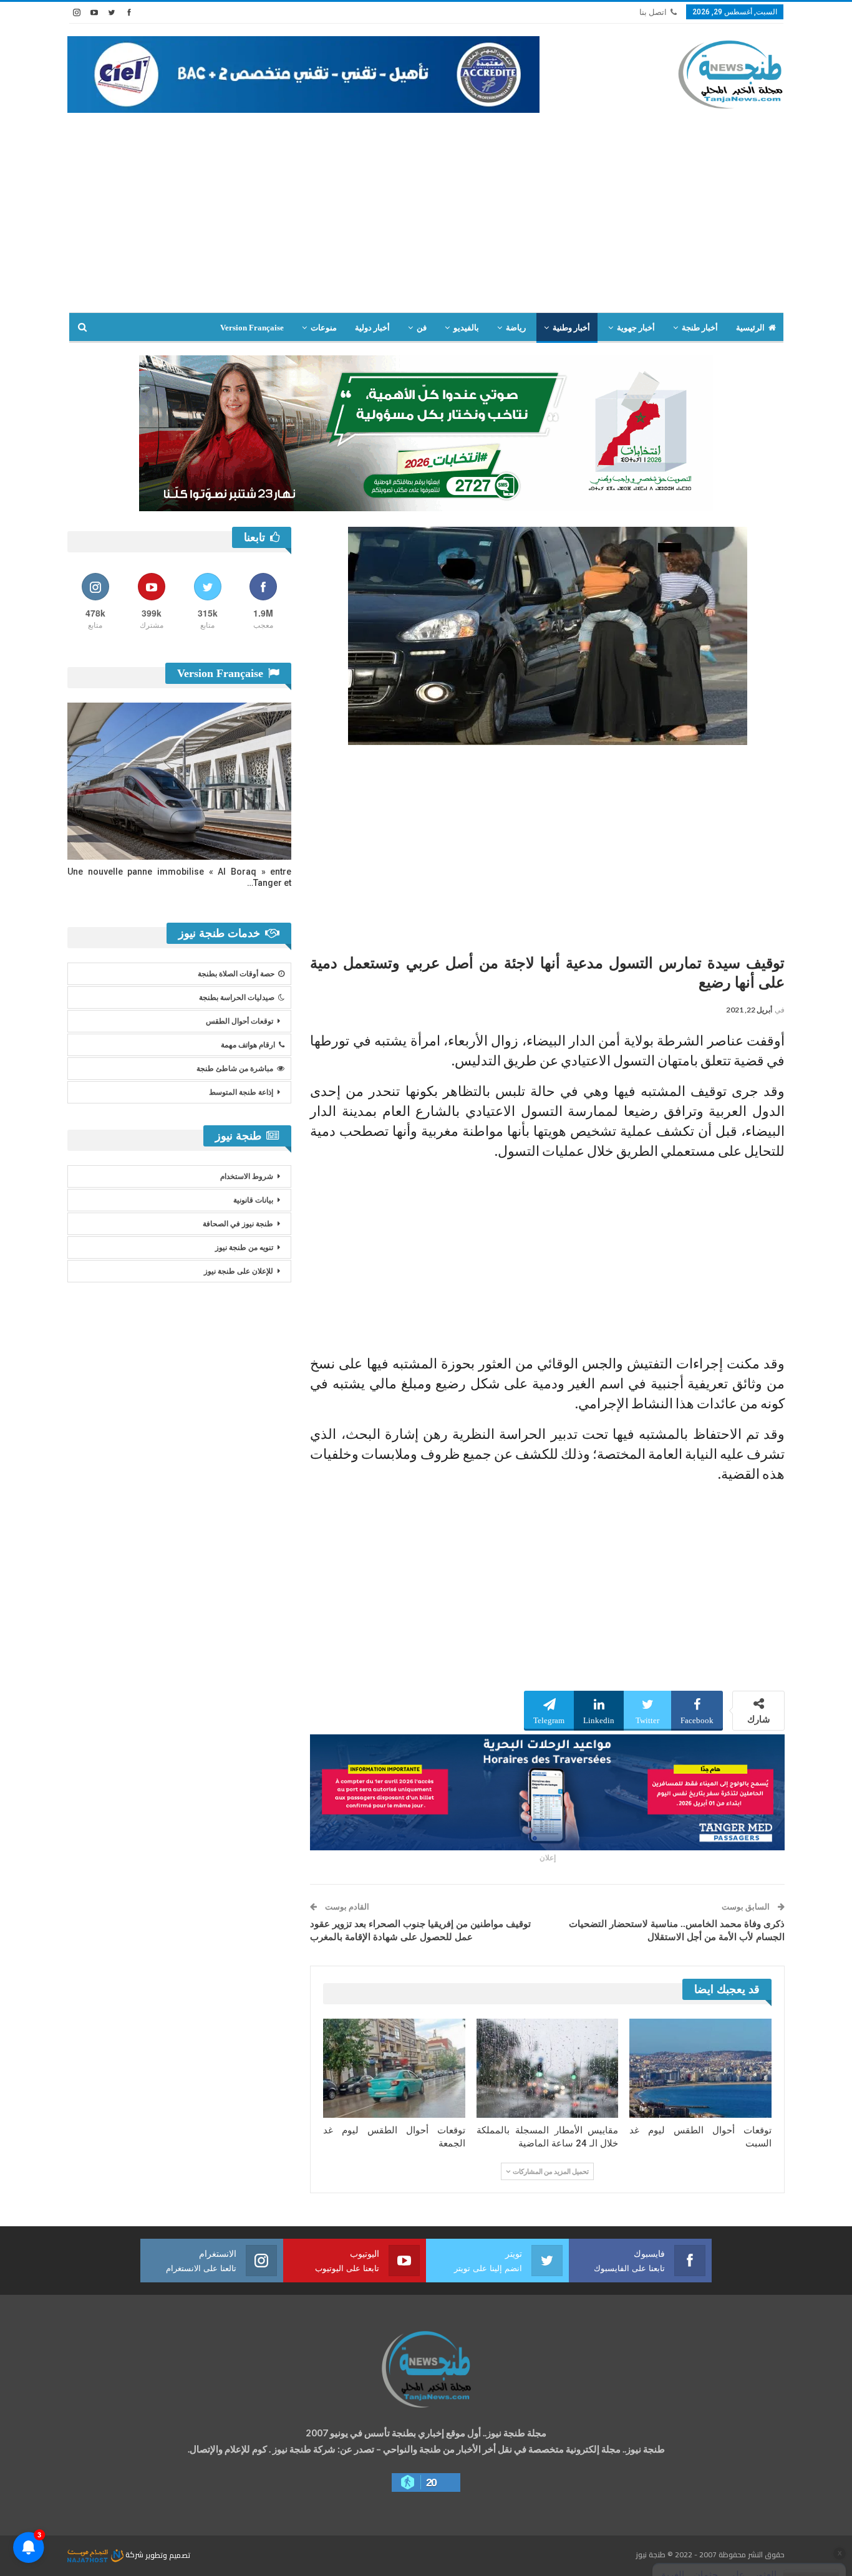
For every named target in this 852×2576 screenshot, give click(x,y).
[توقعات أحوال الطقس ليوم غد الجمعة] (394, 2068)
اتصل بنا (653, 12)
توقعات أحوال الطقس (240, 1021)
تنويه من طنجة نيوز (244, 1247)
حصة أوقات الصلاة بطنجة (236, 974)
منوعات (324, 328)
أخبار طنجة (700, 328)
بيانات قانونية (253, 1200)
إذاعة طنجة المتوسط (241, 1092)
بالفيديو (466, 328)
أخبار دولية (372, 328)
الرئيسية (750, 328)
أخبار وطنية (571, 328)
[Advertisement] (426, 219)
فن (422, 328)
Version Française (252, 328)
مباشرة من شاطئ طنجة (235, 1069)
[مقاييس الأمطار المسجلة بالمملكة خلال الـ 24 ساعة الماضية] (548, 2068)
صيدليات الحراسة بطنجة (237, 997)
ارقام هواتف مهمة (248, 1045)
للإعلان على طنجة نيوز (239, 1271)
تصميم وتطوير (168, 2554)
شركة (134, 2554)
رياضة (516, 328)
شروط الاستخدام (247, 1176)
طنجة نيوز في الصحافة (238, 1224)
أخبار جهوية (636, 328)
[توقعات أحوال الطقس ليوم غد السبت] (700, 2068)
